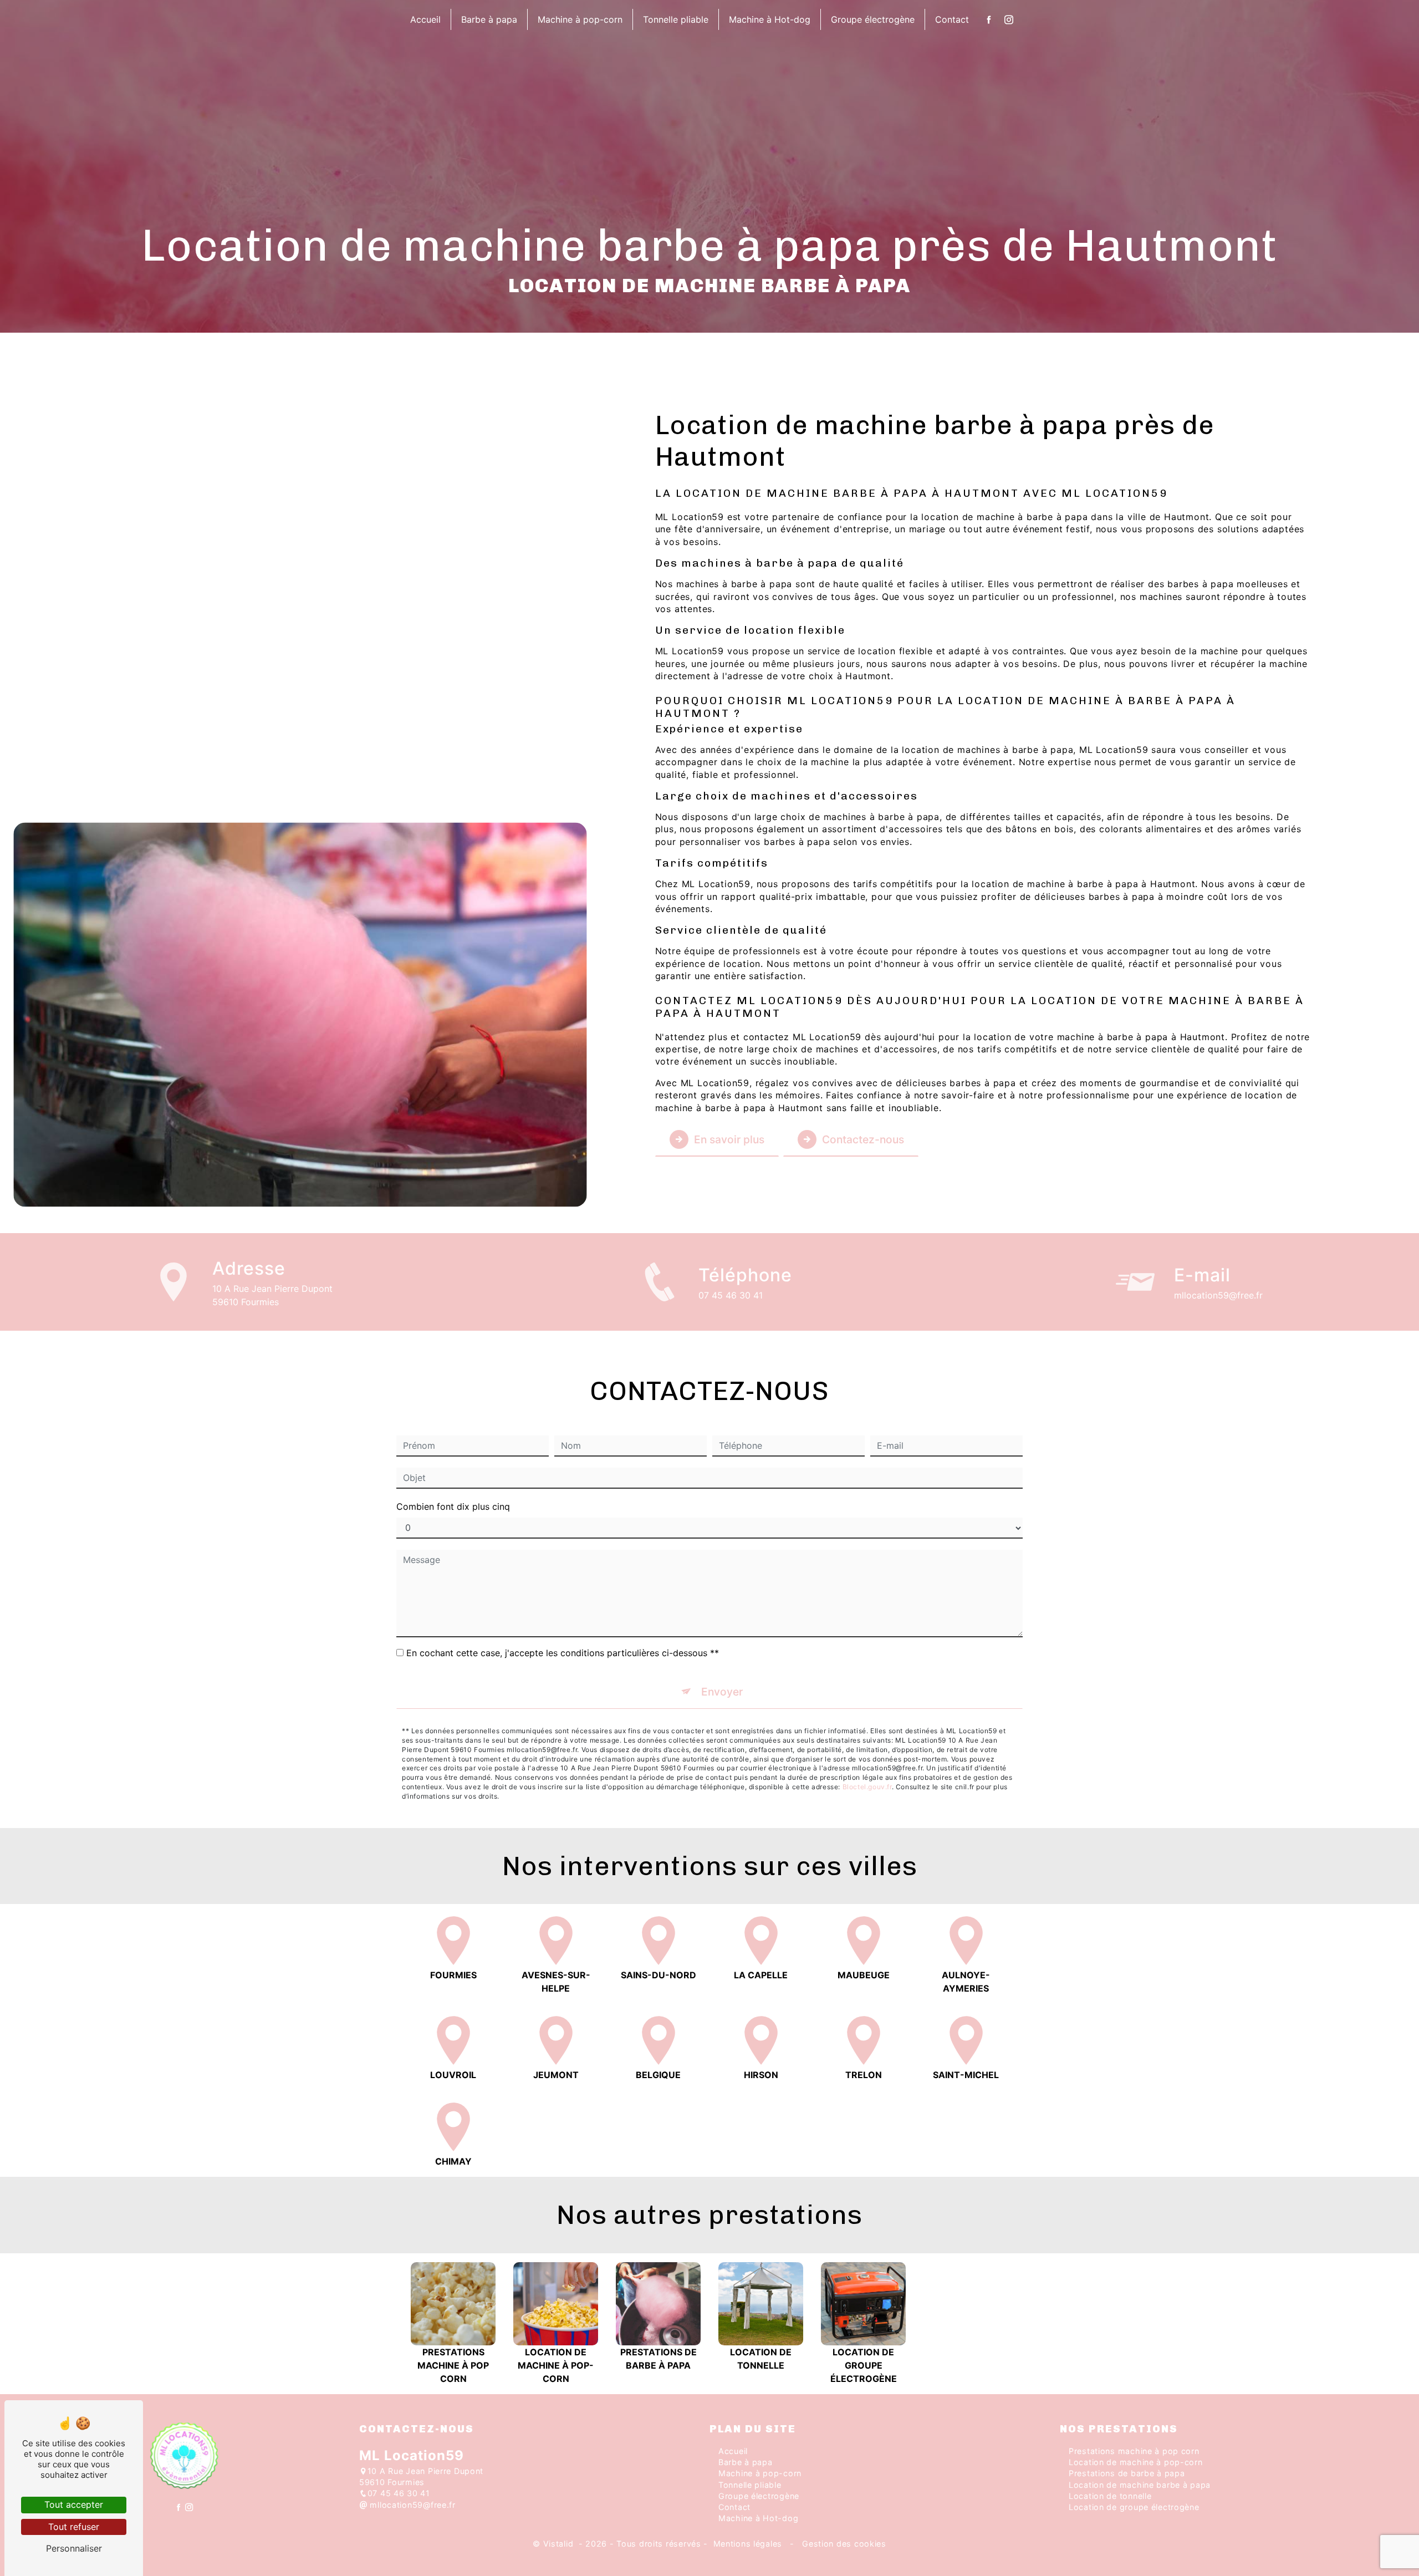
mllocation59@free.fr (1218, 1295)
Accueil (425, 19)
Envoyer (722, 1692)
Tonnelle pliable (676, 19)
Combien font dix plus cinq (453, 1506)
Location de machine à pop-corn (1136, 2462)
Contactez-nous (863, 1139)
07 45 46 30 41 (731, 1295)
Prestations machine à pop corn (1134, 2451)
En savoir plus (729, 1139)
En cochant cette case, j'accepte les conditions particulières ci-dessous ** (563, 1653)
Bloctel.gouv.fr (867, 1787)
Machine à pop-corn (580, 19)
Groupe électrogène (873, 19)
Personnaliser (74, 2548)
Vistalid (560, 2544)
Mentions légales (748, 2544)
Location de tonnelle (1110, 2496)
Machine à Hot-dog (770, 19)
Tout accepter (74, 2504)
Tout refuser (74, 2527)
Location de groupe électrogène (1134, 2507)
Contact (952, 19)
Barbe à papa (489, 19)
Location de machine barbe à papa (1140, 2485)
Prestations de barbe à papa (1127, 2473)
